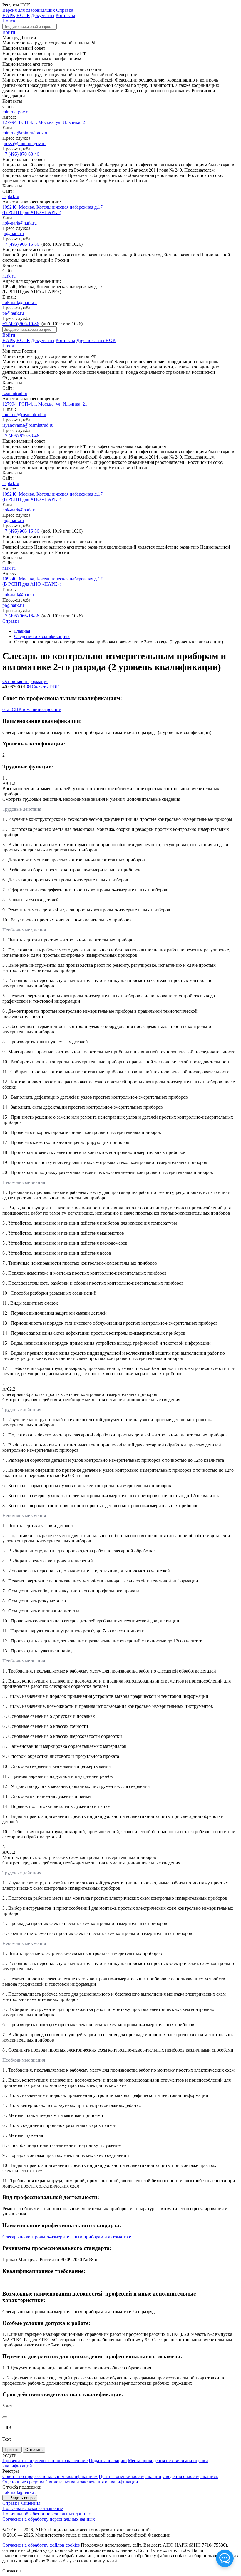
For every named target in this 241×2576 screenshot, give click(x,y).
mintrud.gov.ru (16, 112)
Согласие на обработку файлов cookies (41, 2545)
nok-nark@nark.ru (20, 223)
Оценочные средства (23, 2482)
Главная (22, 631)
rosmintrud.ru (15, 393)
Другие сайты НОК (96, 340)
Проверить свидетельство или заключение (45, 2460)
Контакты (65, 15)
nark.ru (9, 276)
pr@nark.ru (13, 234)
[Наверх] (5, 2417)
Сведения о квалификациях (42, 636)
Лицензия (30, 2503)
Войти (9, 32)
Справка (65, 10)
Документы (43, 15)
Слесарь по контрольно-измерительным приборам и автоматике (67, 2237)
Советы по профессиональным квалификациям (50, 2476)
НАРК (9, 15)
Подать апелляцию (108, 2460)
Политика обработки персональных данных (47, 2514)
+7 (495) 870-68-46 (21, 154)
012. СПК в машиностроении (32, 709)
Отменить (34, 2450)
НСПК (23, 15)
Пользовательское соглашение (33, 2508)
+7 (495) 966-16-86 (21, 244)
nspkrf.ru (11, 196)
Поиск (9, 21)
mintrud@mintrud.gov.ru (25, 133)
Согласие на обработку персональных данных (49, 2519)
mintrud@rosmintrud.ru (24, 415)
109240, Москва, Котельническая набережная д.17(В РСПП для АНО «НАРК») (52, 210)
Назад (8, 346)
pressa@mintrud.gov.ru (24, 143)
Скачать (45, 687)
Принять (12, 2450)
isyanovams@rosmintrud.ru (28, 425)
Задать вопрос (23, 2498)
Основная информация (25, 681)
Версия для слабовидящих (29, 10)
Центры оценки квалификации (130, 2476)
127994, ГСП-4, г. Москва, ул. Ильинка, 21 (45, 122)
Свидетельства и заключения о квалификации (92, 2482)
